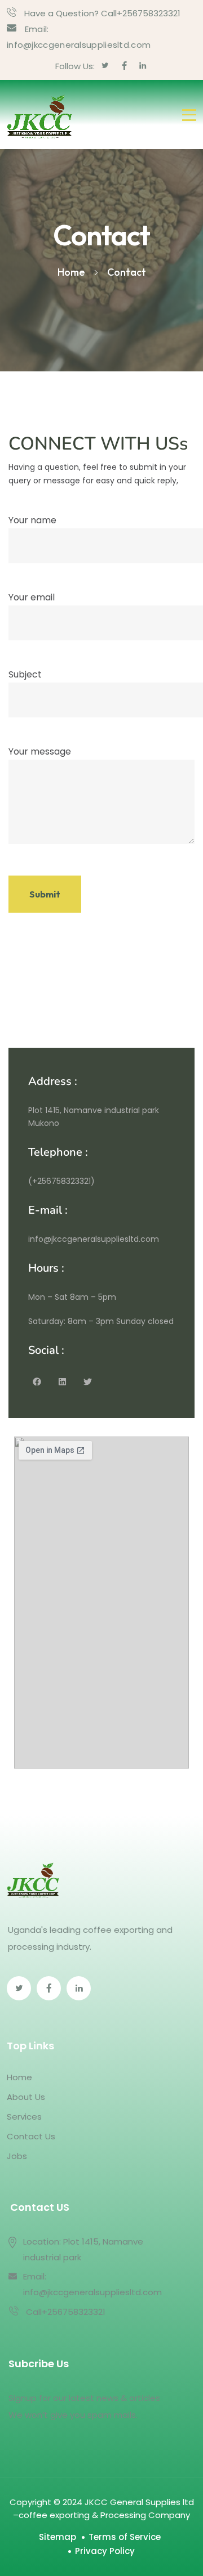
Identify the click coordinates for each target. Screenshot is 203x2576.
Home (19, 2077)
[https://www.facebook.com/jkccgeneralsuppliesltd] (49, 1988)
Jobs (17, 2156)
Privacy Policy (105, 2551)
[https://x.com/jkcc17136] (19, 1988)
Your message (40, 751)
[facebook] (124, 66)
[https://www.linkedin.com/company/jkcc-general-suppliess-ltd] (79, 1988)
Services (24, 2117)
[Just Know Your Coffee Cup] (39, 115)
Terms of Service (125, 2537)
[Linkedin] (62, 1381)
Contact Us (31, 2136)
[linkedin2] (143, 66)
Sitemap (58, 2537)
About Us (26, 2097)
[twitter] (105, 66)
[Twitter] (87, 1381)
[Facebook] (37, 1381)
